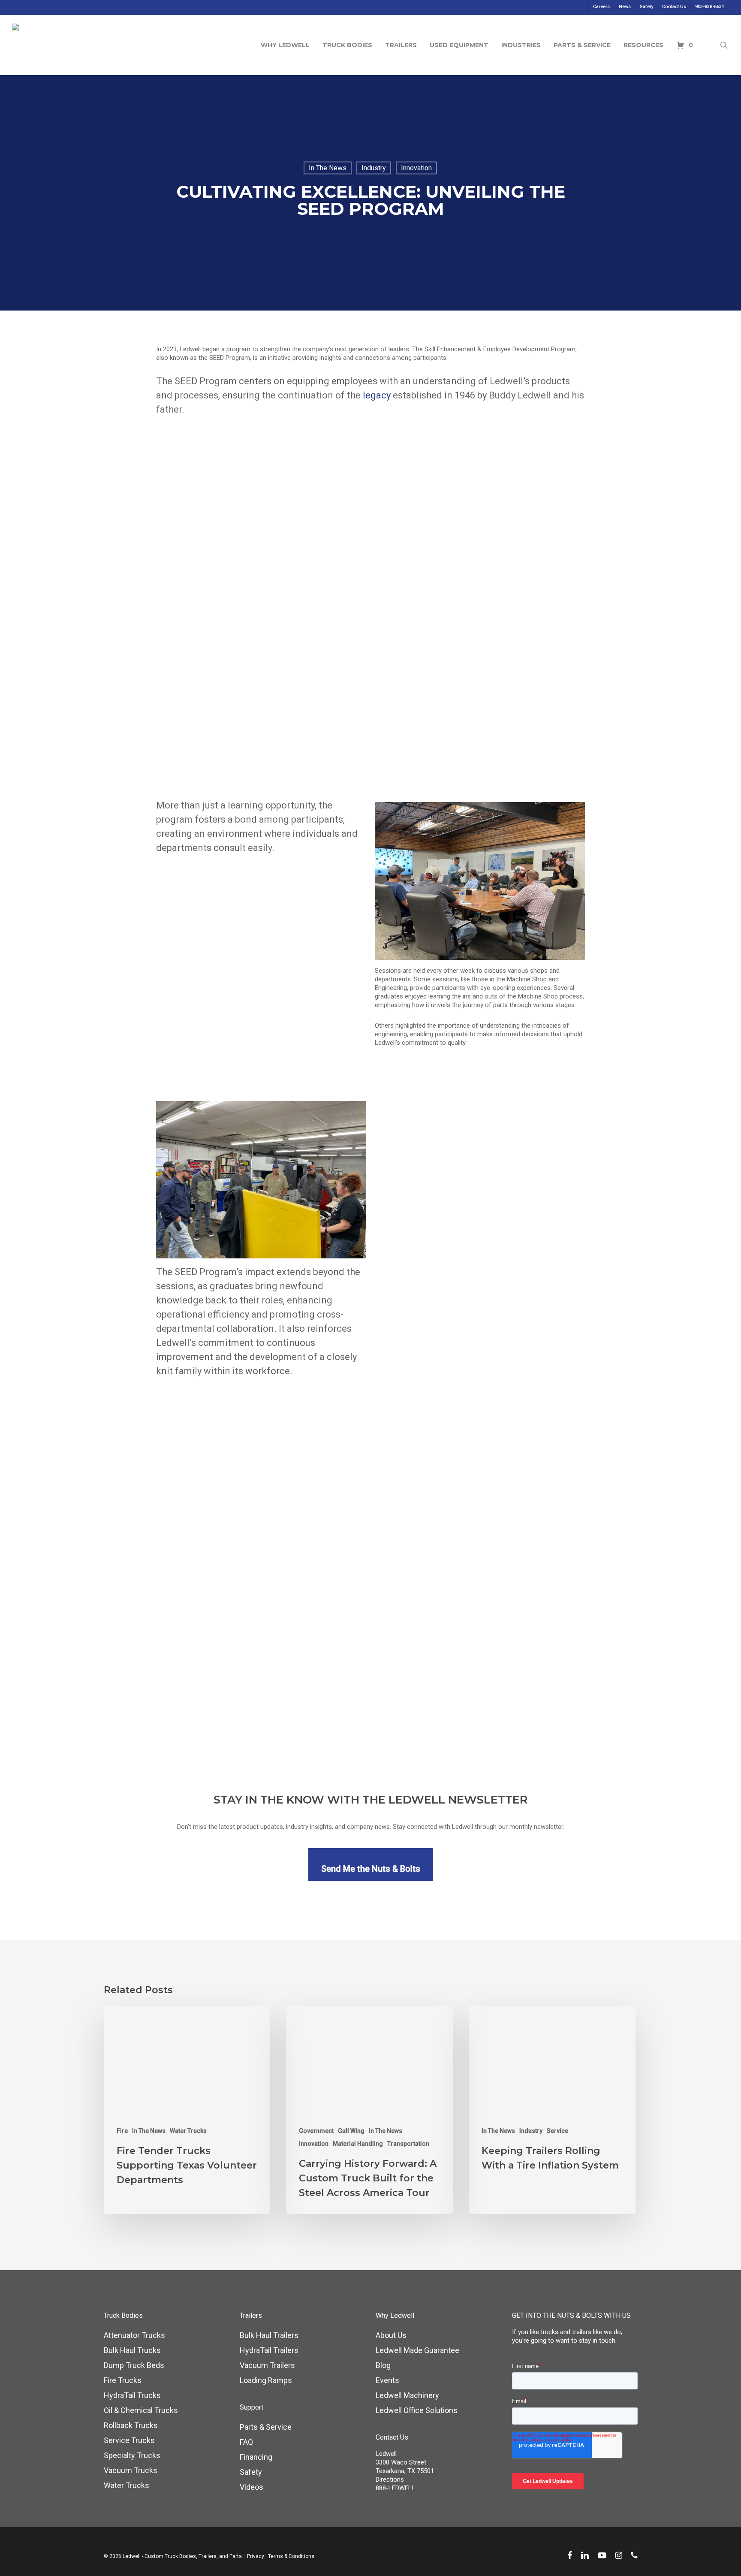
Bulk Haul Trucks (132, 2350)
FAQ (246, 2442)
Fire (122, 2131)
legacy (377, 395)
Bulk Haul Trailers (269, 2335)
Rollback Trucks (131, 2425)
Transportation (408, 2144)
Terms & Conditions (291, 2556)
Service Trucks (129, 2440)
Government (316, 2131)
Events (387, 2380)
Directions (390, 2479)
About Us (391, 2335)
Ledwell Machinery (407, 2395)
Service (557, 2131)
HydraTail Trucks (132, 2395)
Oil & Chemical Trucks (141, 2410)
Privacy (256, 2556)
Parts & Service (266, 2427)
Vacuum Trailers (267, 2365)
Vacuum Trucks (131, 2470)
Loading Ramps (266, 2380)
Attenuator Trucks (134, 2335)
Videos (252, 2487)
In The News (328, 168)
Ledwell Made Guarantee (417, 2350)
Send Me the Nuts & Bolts (371, 1869)
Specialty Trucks (132, 2455)
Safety (251, 2472)
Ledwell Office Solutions (417, 2410)
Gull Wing (351, 2131)
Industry (374, 168)
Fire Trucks (123, 2380)
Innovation (416, 168)
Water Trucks (188, 2131)
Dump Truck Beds (134, 2365)
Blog (383, 2365)
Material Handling (358, 2144)
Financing (256, 2457)
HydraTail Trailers (269, 2350)
